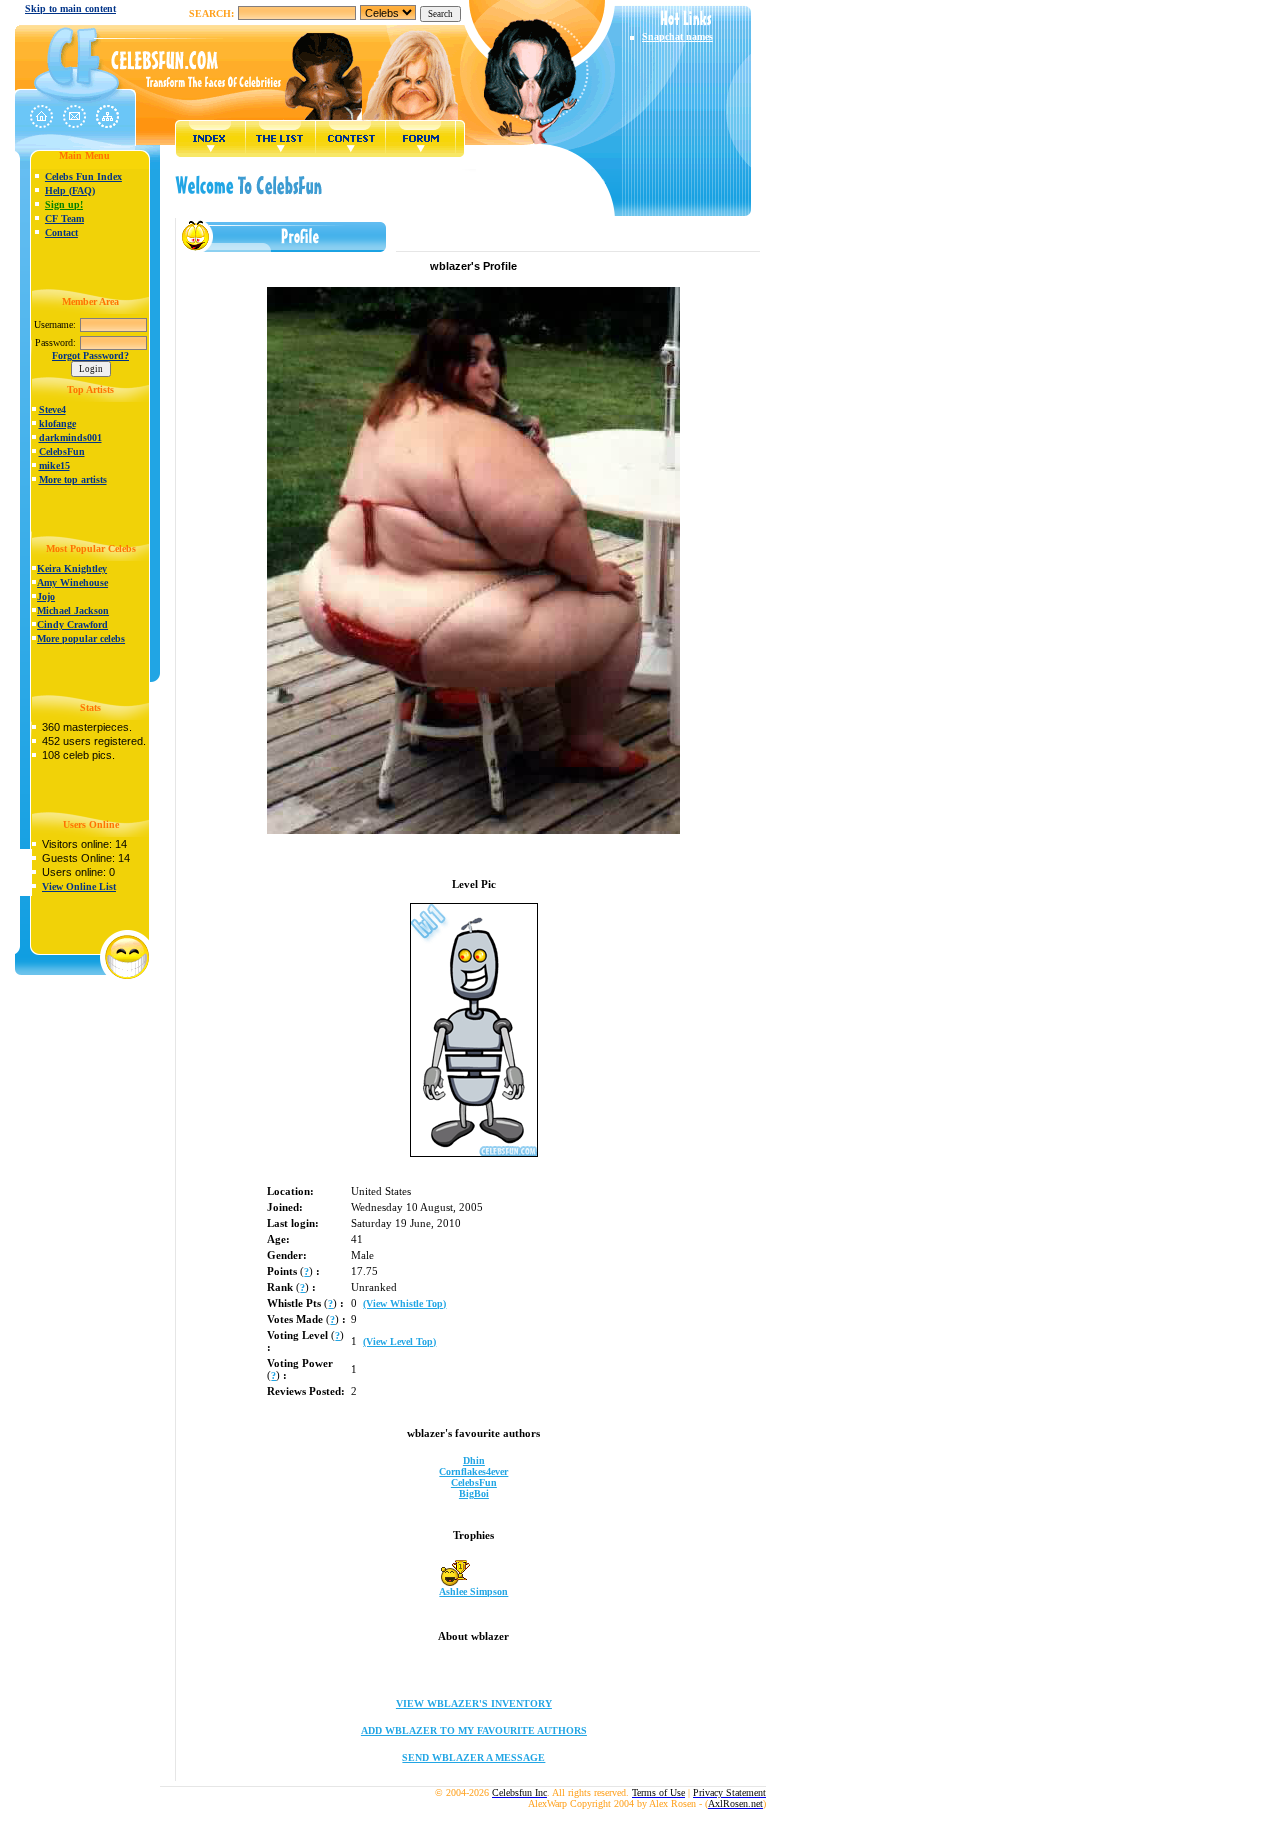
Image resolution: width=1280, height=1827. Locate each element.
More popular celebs (81, 638)
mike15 (54, 465)
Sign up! (64, 204)
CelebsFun (62, 451)
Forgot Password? (90, 355)
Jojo (46, 596)
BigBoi (474, 1493)
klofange (57, 423)
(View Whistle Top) (404, 1303)
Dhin (474, 1460)
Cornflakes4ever (473, 1471)
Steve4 (52, 409)
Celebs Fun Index (83, 176)
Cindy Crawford (72, 624)
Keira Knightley (72, 568)
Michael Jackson (73, 610)
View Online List (79, 886)
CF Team (64, 218)
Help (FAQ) (70, 190)
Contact (61, 232)
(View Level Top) (399, 1341)
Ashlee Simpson (473, 1591)
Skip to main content (70, 8)
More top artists (73, 479)
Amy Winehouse (72, 582)
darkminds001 (70, 437)
